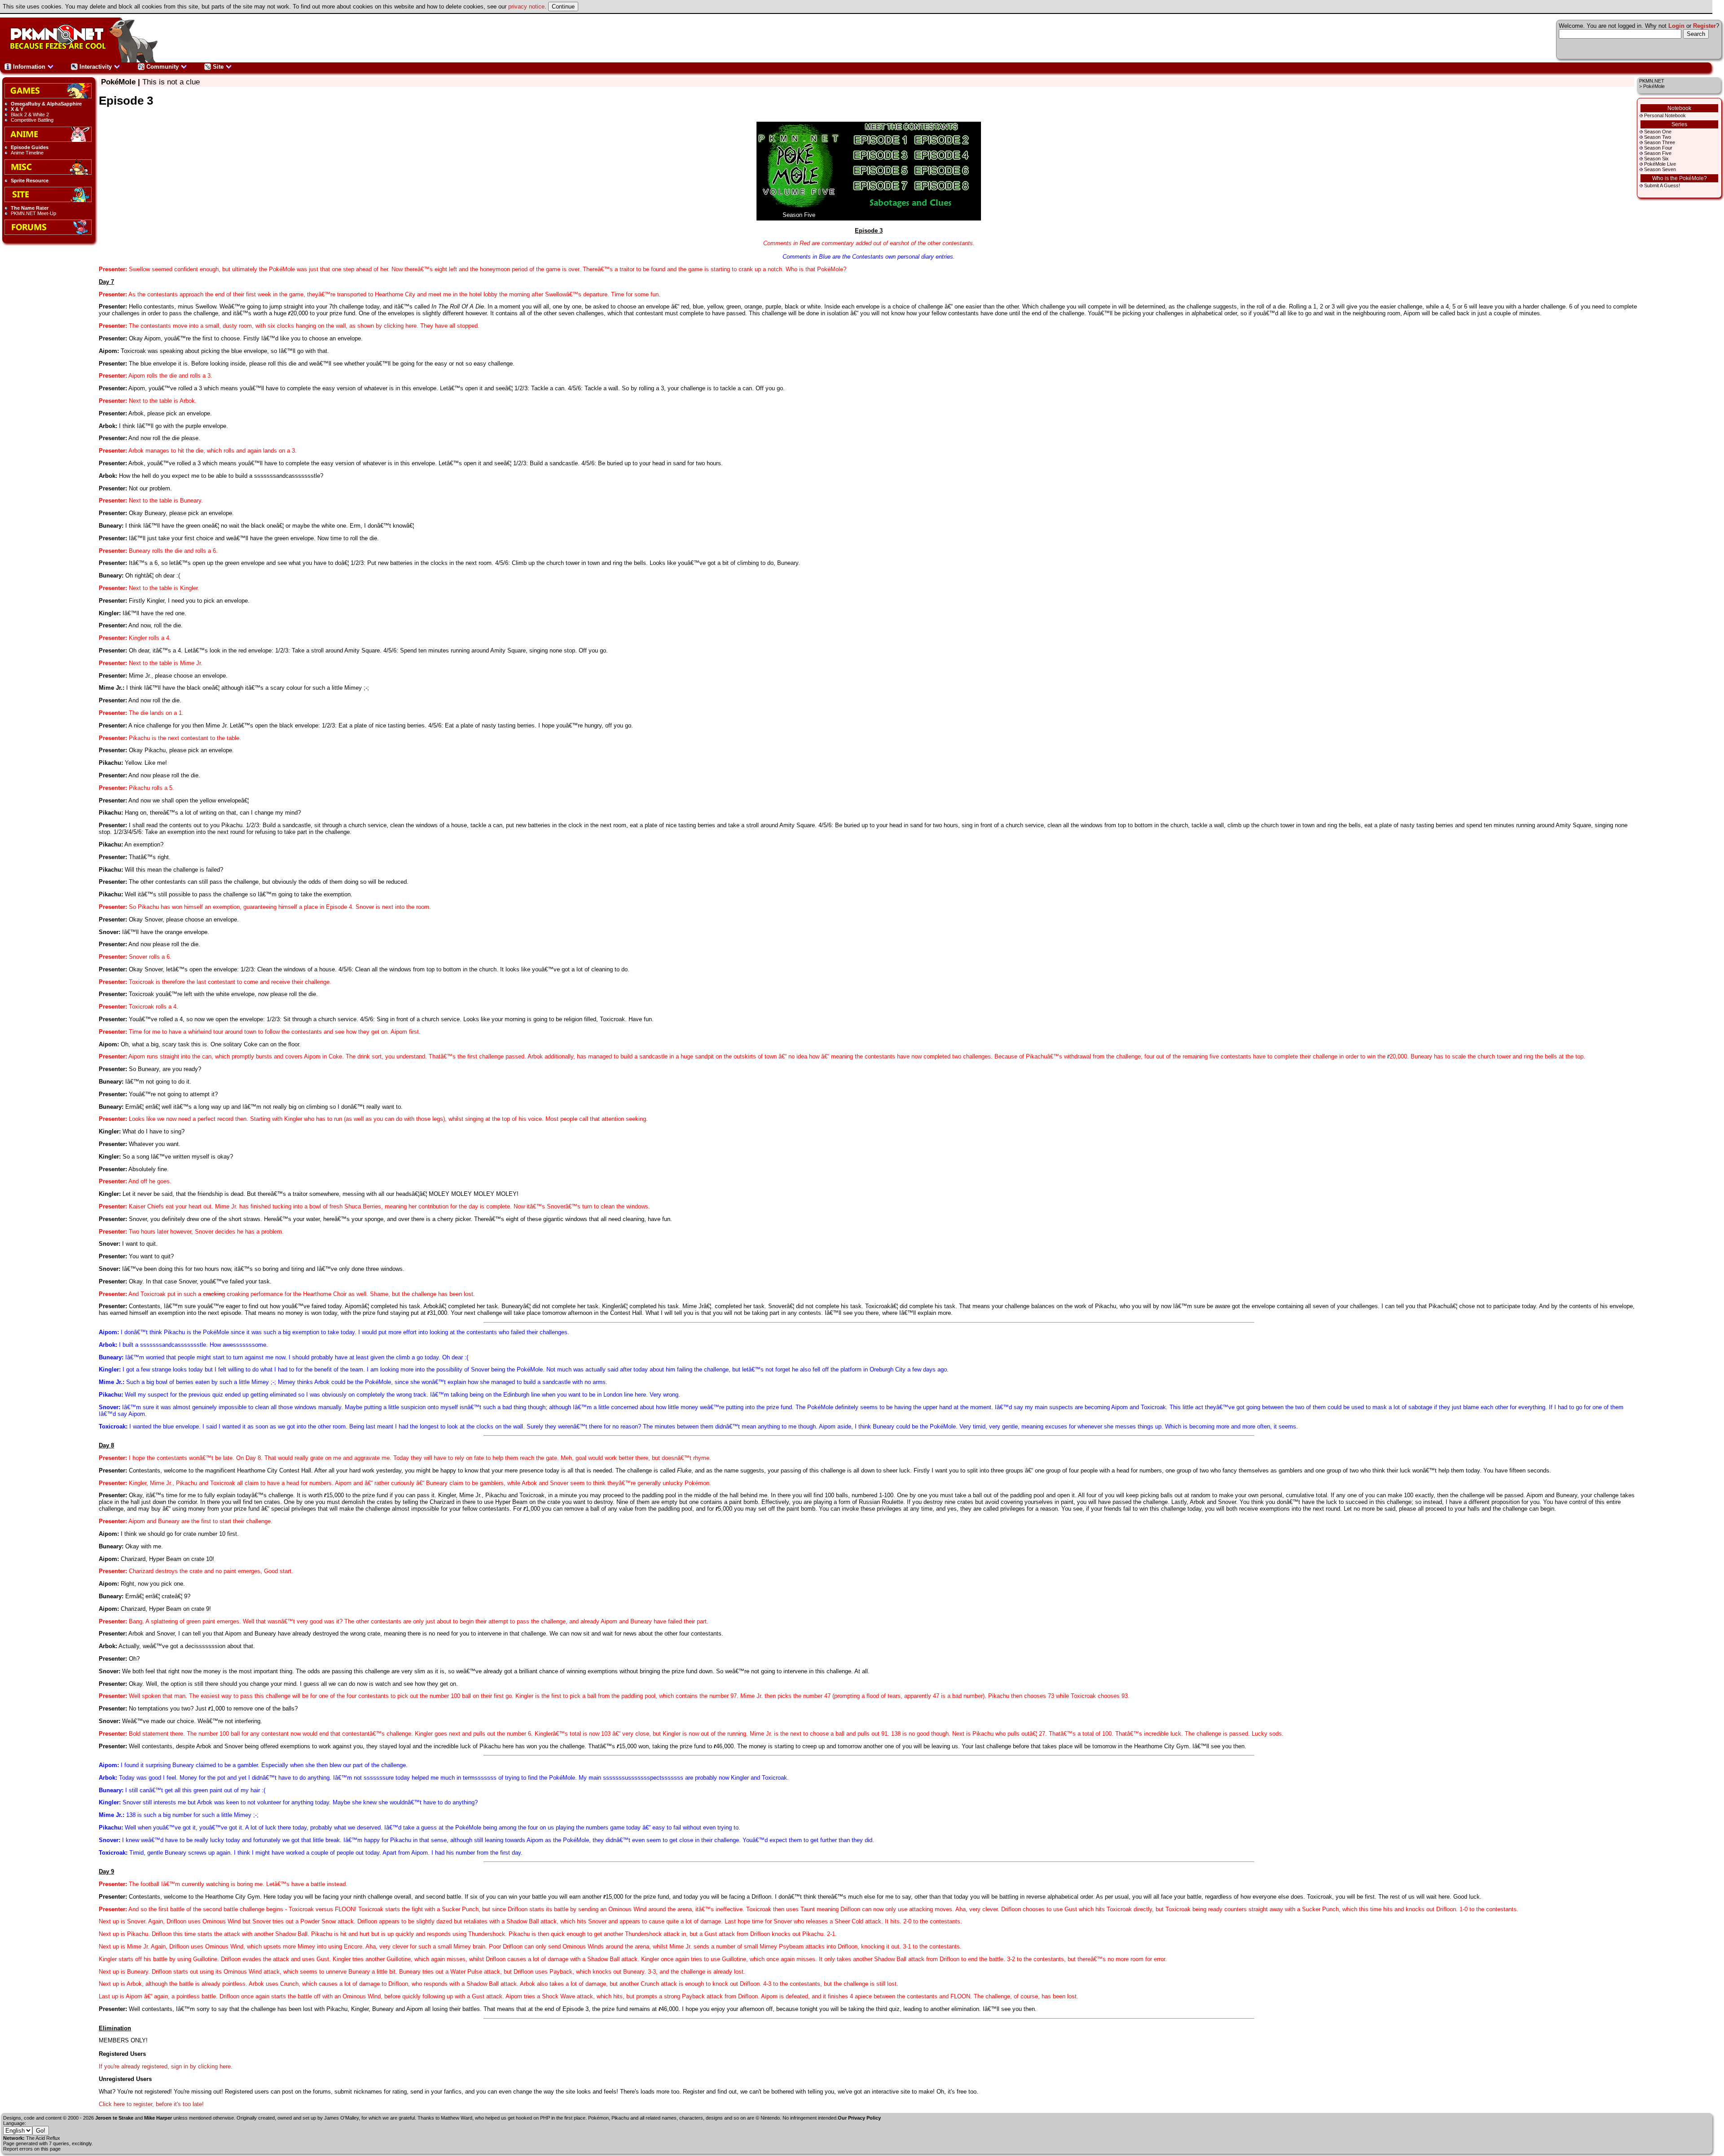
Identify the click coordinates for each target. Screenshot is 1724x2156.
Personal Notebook (1665, 115)
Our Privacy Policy (859, 2118)
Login (1676, 26)
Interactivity (96, 67)
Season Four (1658, 148)
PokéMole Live (1660, 164)
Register (1704, 26)
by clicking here (396, 326)
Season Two (1658, 137)
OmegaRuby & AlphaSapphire (46, 104)
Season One (1658, 132)
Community (163, 67)
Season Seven (1660, 169)
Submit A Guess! (1662, 185)
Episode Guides (30, 147)
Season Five (1658, 153)
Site (218, 67)
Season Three (1660, 142)
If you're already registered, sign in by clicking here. (166, 2066)
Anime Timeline (27, 153)
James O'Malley (341, 2118)
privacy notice (526, 7)
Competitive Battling (32, 120)
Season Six (1656, 159)
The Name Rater (30, 208)
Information (29, 67)
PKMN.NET (1652, 81)
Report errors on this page (32, 2149)
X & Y (17, 109)
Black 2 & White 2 (30, 115)
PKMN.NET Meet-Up (33, 213)
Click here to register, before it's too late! (151, 2104)
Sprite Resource (30, 181)
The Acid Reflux (43, 2138)
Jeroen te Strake (114, 2118)
